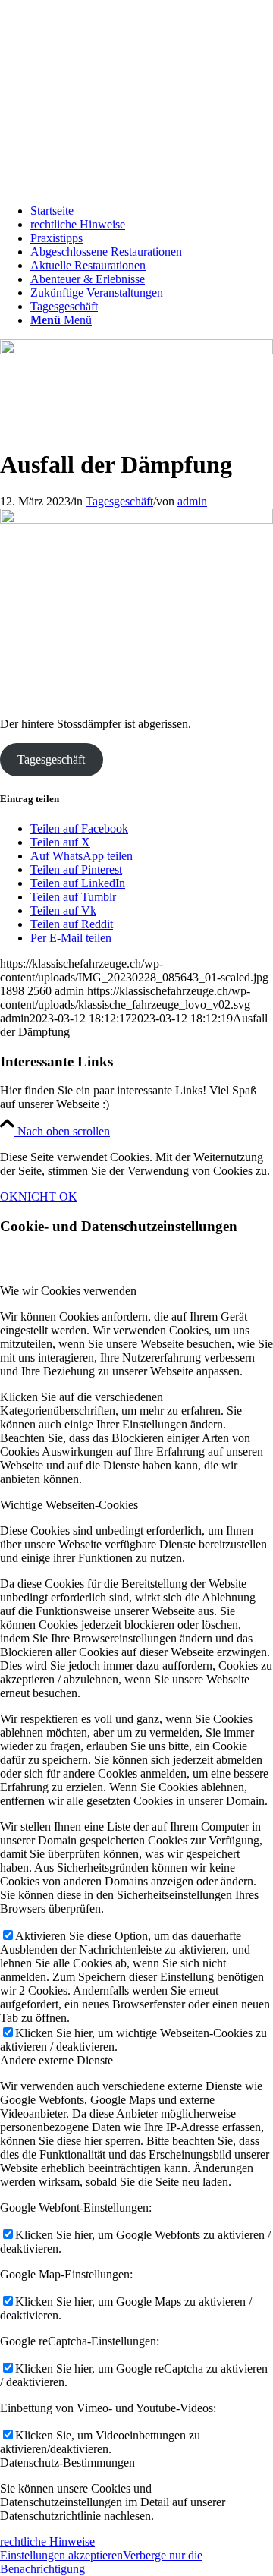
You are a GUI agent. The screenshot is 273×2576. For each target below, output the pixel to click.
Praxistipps (56, 238)
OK (9, 1197)
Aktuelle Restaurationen (88, 265)
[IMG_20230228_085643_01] (136, 350)
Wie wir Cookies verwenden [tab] (68, 1291)
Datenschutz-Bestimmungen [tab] (67, 2463)
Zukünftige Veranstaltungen (97, 293)
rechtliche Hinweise (78, 224)
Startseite (52, 211)
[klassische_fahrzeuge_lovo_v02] (136, 185)
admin (192, 501)
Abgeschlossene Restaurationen (106, 252)
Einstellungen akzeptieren (61, 2555)
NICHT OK (48, 1197)
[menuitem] (152, 320)
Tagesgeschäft (64, 306)
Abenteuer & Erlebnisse (88, 279)
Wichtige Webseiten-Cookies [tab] (69, 1505)
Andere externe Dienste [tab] (56, 2060)
